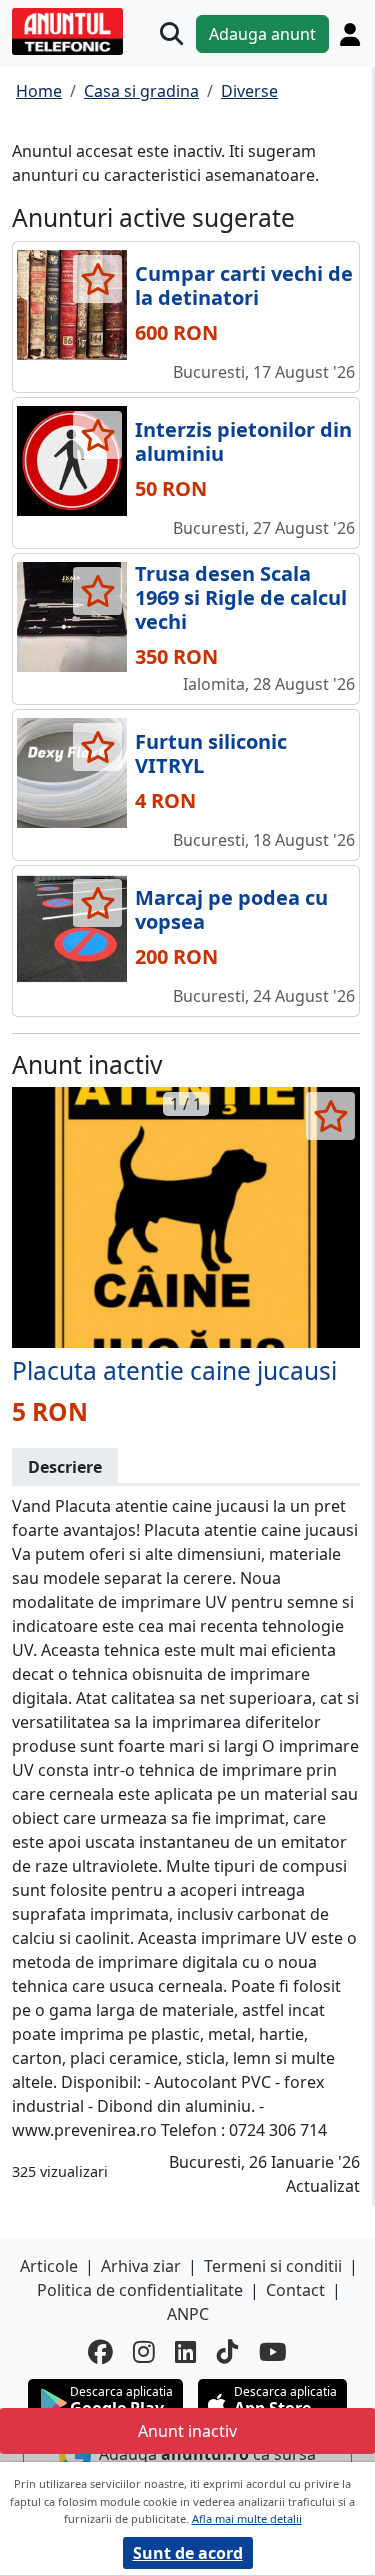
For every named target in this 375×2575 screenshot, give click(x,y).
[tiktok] (228, 2352)
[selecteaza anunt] (97, 279)
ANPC (188, 2314)
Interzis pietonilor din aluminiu (243, 441)
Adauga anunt (262, 34)
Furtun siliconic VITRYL (211, 753)
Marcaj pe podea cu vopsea (231, 909)
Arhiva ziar (141, 2266)
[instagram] (144, 2352)
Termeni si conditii (273, 2266)
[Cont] (350, 34)
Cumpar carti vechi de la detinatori (244, 285)
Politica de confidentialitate (140, 2290)
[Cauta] (171, 33)
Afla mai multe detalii (247, 2518)
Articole (49, 2266)
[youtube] (273, 2352)
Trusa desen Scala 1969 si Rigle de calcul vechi (241, 597)
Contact (295, 2290)
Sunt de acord (188, 2553)
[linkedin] (186, 2352)
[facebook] (100, 2352)
